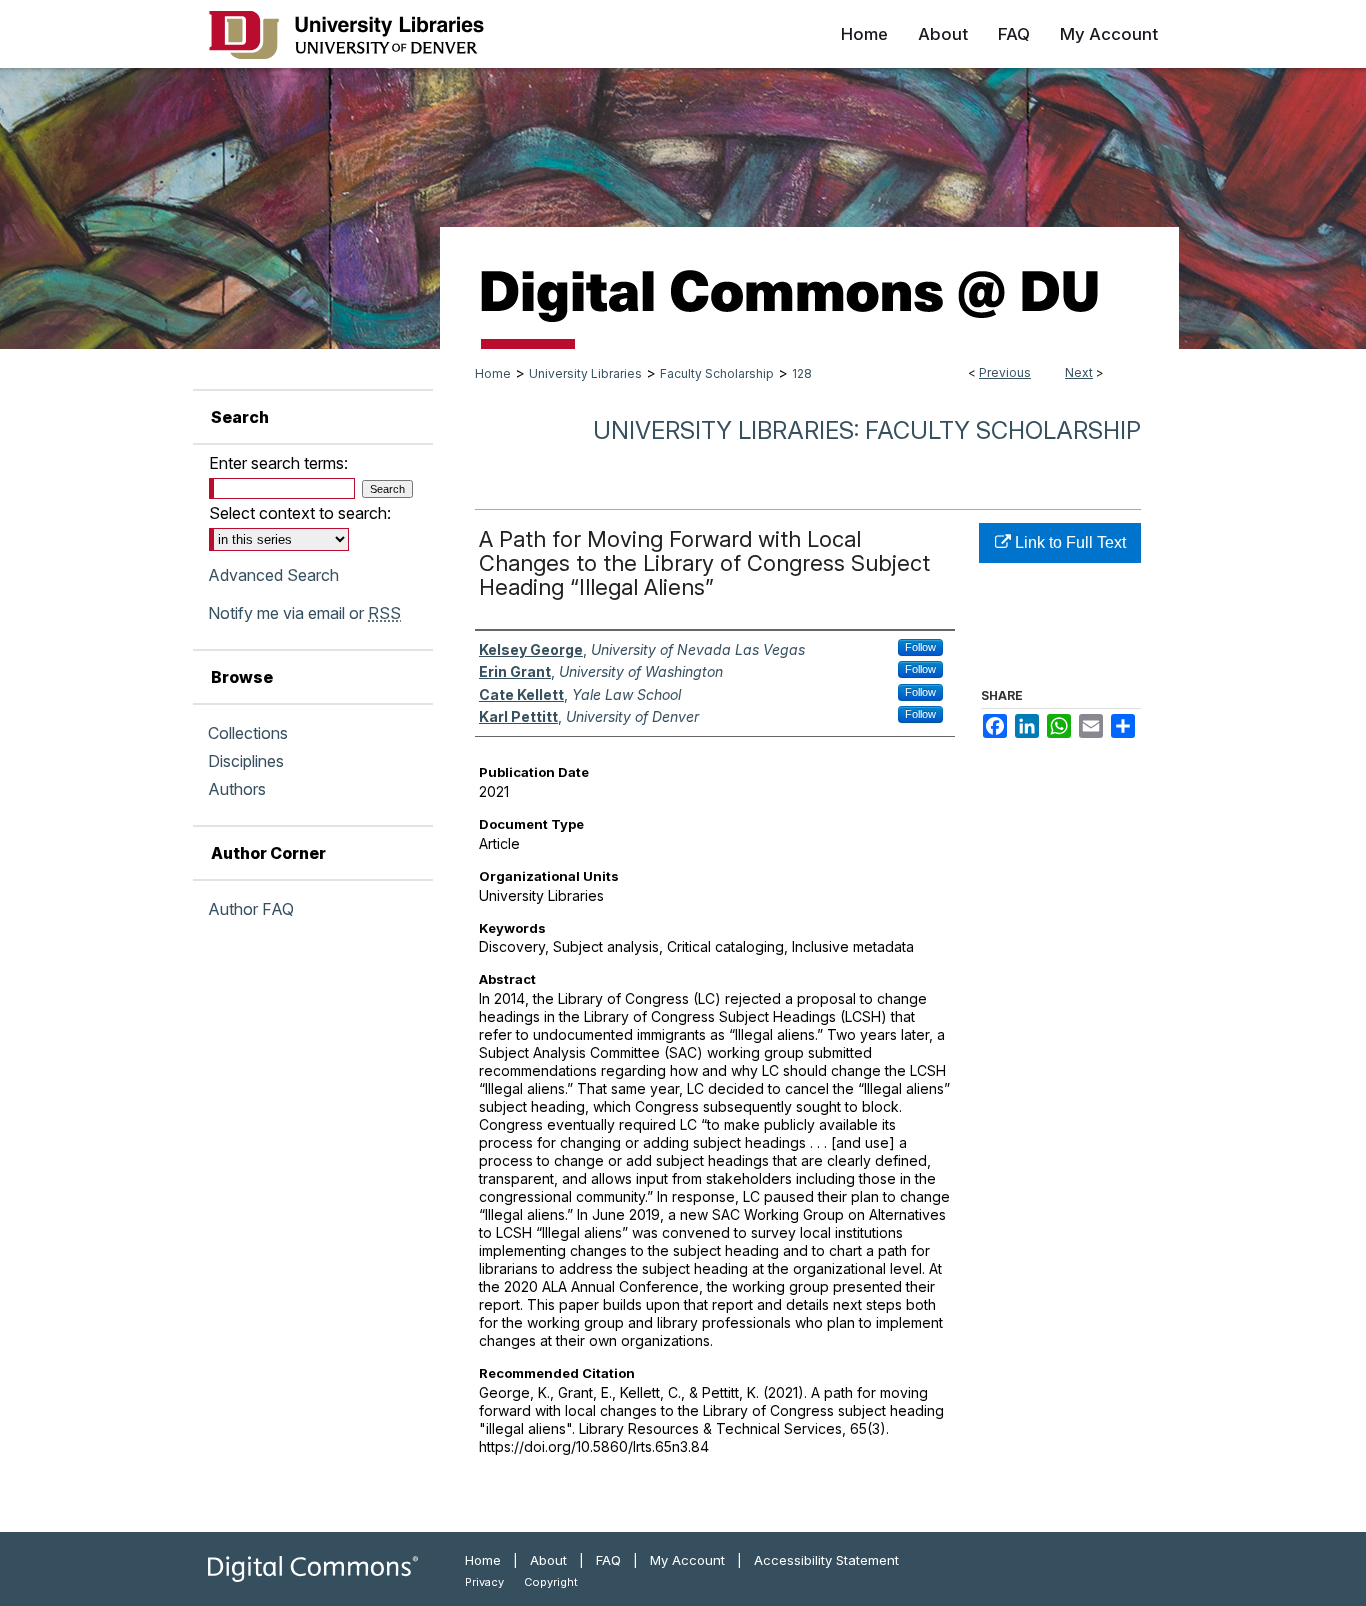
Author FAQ (251, 909)
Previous (1005, 372)
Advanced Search (273, 575)
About (548, 1560)
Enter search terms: (278, 463)
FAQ (608, 1560)
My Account (687, 1560)
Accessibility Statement (826, 1560)
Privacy (484, 1582)
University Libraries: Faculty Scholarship (867, 430)
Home (493, 373)
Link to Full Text (1068, 542)
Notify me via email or (304, 613)
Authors (237, 789)
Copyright (551, 1582)
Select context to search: (300, 513)
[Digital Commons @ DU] (683, 208)
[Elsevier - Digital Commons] (313, 1569)
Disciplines (246, 761)
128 (802, 373)
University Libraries (585, 373)
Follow (920, 647)
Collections (248, 733)
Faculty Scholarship (717, 373)
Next (1079, 372)
